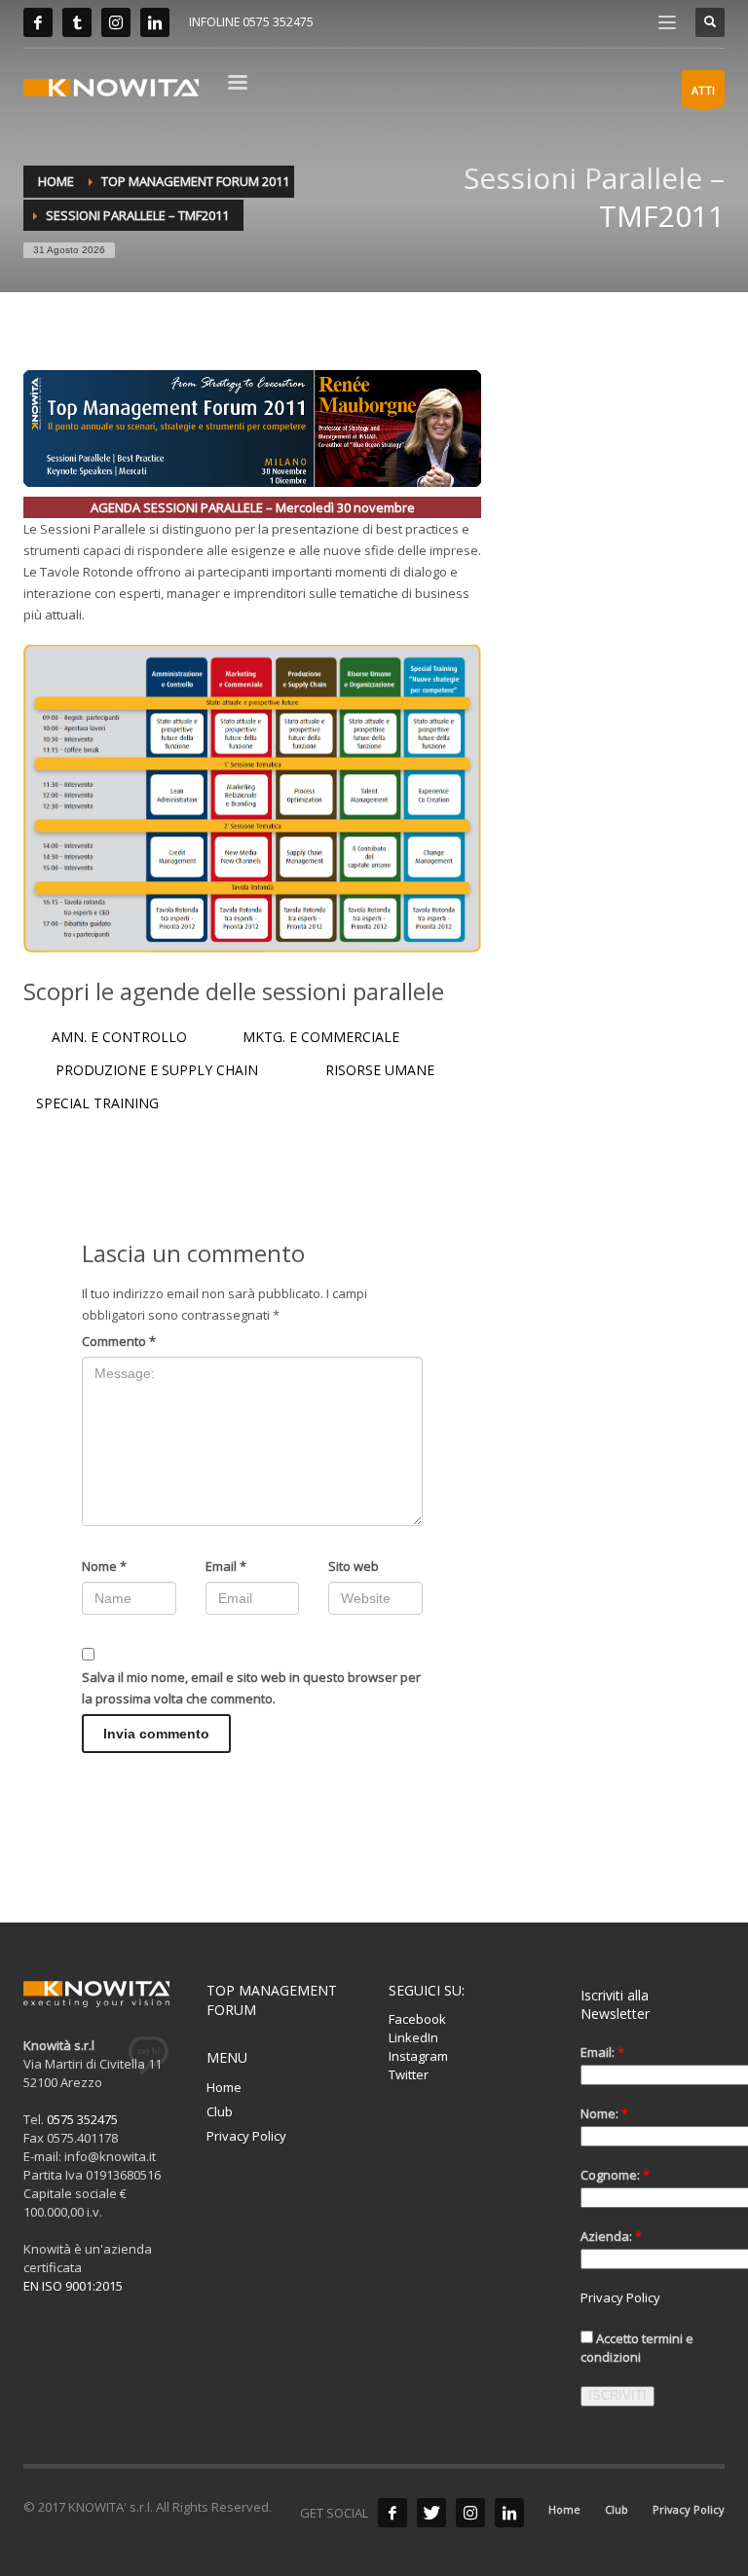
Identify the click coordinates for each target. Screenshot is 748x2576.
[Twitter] (77, 22)
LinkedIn (413, 2037)
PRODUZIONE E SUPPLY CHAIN (155, 1070)
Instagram (418, 2056)
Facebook (417, 2019)
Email (226, 1566)
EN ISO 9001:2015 (73, 2286)
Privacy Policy (246, 2136)
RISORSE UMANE (382, 1070)
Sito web (354, 1566)
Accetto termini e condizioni (637, 2348)
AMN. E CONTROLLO (121, 1037)
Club (220, 2111)
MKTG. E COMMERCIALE (321, 1037)
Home (224, 2087)
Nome (104, 1566)
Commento (119, 1341)
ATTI (703, 90)
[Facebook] (38, 22)
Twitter (409, 2074)
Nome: (604, 2113)
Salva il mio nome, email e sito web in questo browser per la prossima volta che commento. (251, 1688)
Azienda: (611, 2236)
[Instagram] (116, 22)
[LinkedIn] (155, 22)
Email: (602, 2052)
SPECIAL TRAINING (97, 1103)
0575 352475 (82, 2119)
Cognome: (615, 2175)
